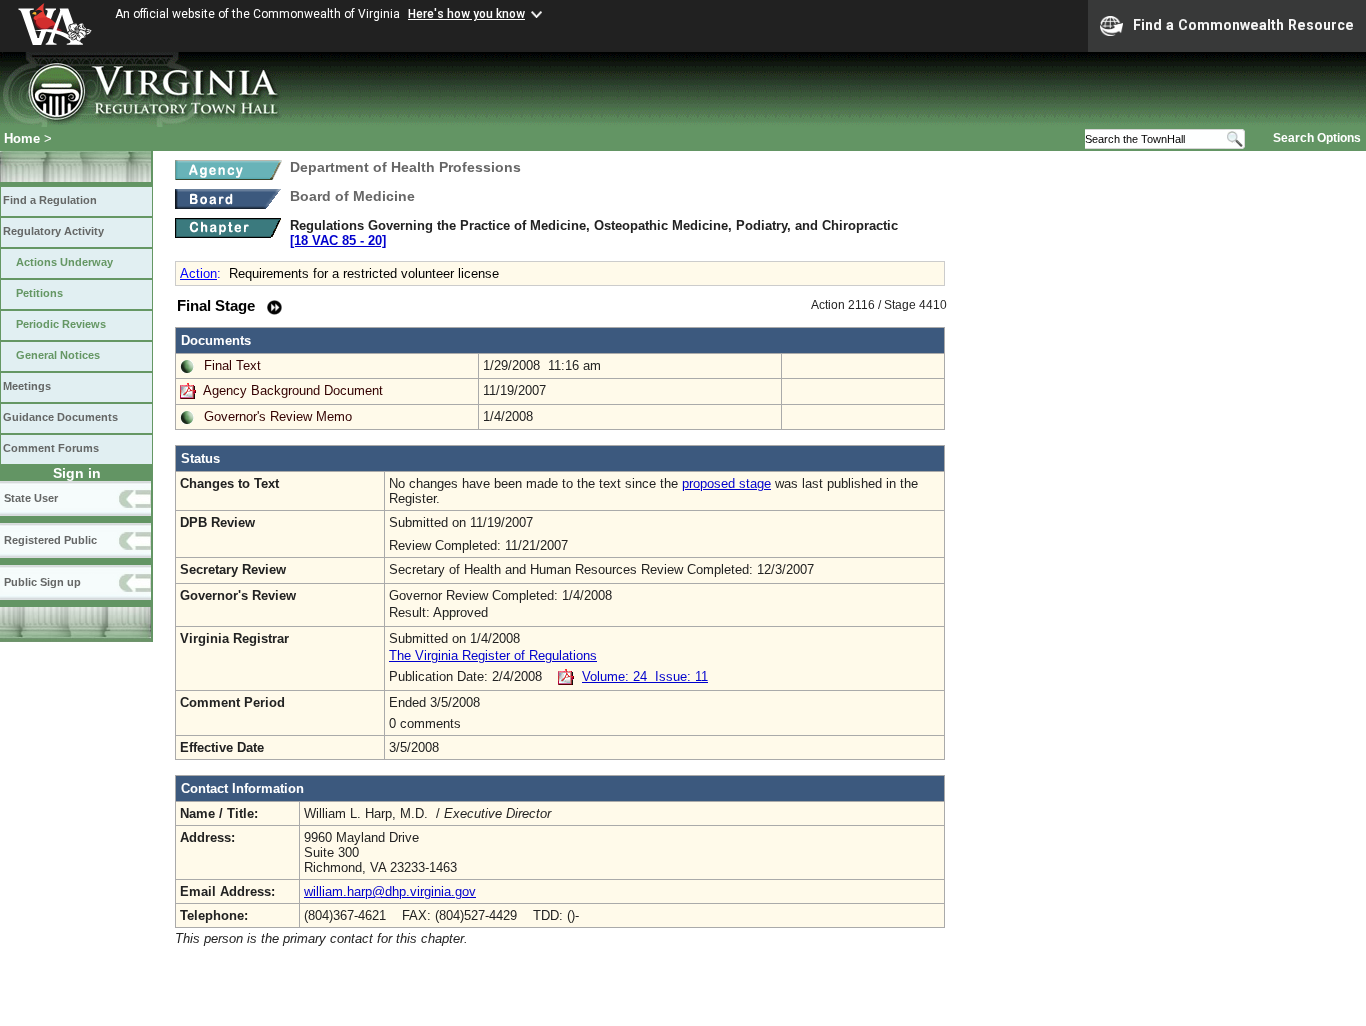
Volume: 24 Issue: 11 (645, 676)
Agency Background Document (293, 390)
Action (198, 273)
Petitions (39, 293)
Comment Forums (51, 448)
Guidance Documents (60, 417)
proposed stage (726, 483)
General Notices (58, 355)
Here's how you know (466, 14)
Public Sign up (42, 582)
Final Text (232, 365)
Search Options (1317, 138)
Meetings (27, 386)
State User (31, 498)
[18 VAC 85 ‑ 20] (338, 240)
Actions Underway (64, 262)
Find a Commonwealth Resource (1243, 25)
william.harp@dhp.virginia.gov (390, 891)
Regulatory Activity (53, 231)
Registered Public (50, 540)
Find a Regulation (50, 200)
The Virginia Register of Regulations (493, 655)
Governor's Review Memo (278, 416)
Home (22, 138)
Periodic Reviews (61, 324)
